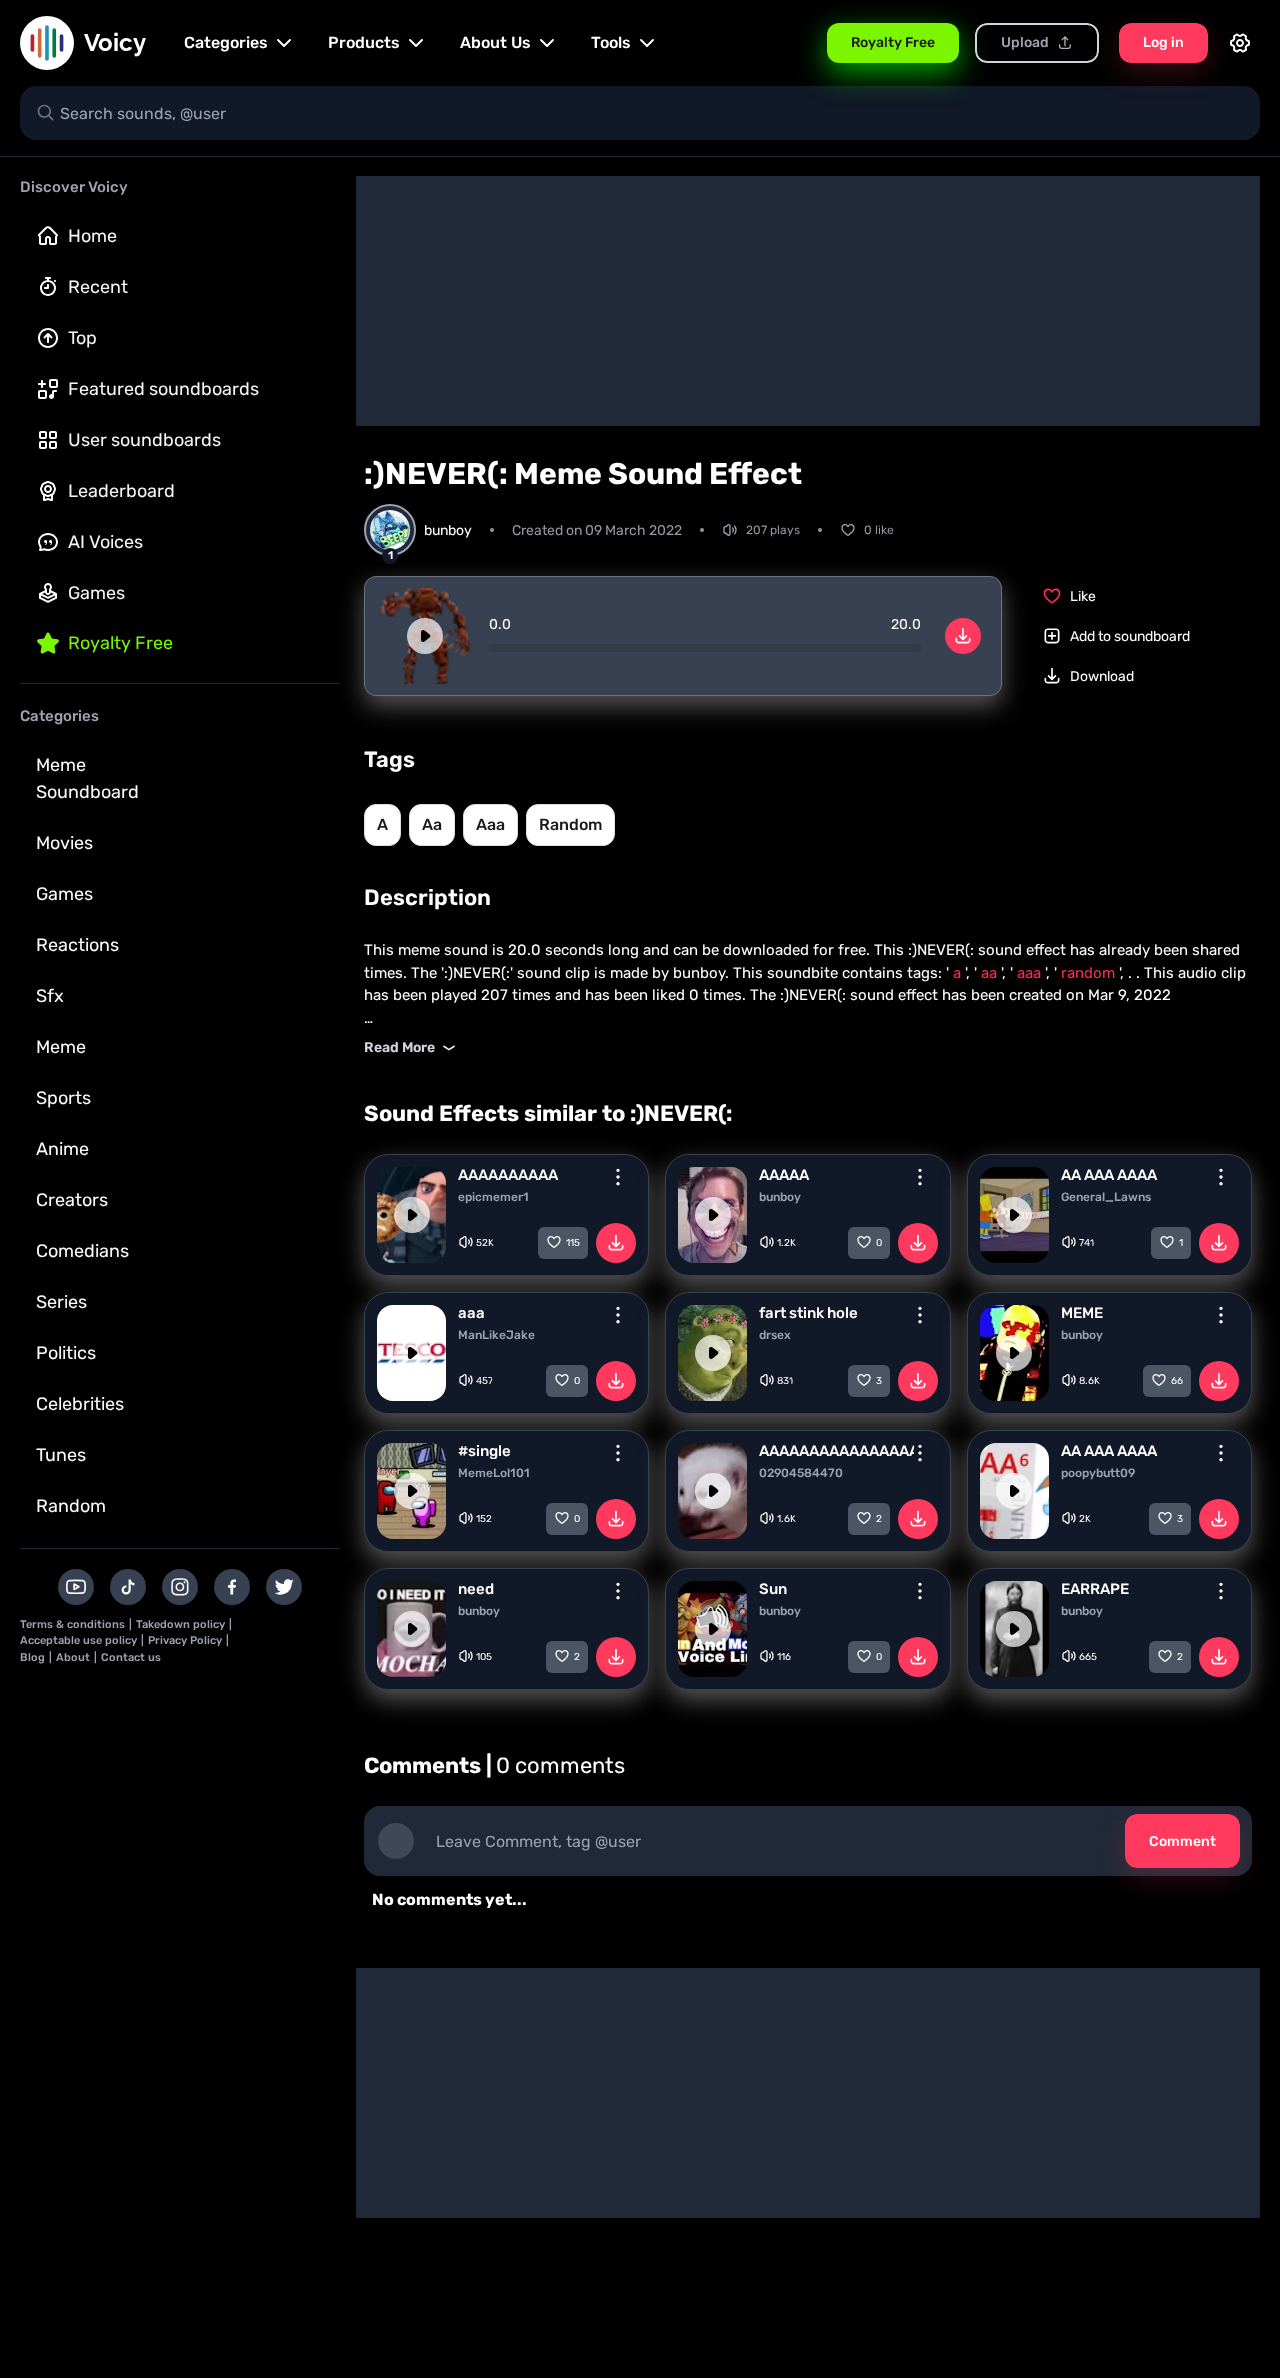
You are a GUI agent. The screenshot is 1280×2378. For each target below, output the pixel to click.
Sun (773, 1589)
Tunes (61, 1455)
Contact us (131, 1657)
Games (96, 593)
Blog (32, 1657)
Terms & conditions (72, 1624)
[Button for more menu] (618, 1177)
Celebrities (80, 1404)
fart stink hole (808, 1313)
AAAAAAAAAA (508, 1175)
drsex (775, 1335)
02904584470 (801, 1473)
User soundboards (144, 440)
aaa (490, 824)
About (73, 1657)
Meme (61, 1047)
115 (573, 1243)
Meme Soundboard (87, 778)
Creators (72, 1200)
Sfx (50, 996)
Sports (63, 1098)
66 (1177, 1381)
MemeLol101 (494, 1473)
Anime (62, 1149)
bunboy (780, 1197)
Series (61, 1302)
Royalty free (120, 643)
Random (71, 1506)
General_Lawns (1106, 1197)
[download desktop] (963, 636)
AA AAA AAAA (1109, 1175)
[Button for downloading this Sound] (616, 1243)
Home (92, 236)
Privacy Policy (185, 1640)
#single (484, 1451)
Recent (98, 287)
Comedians (82, 1251)
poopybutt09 (1098, 1473)
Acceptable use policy (78, 1640)
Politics (66, 1353)
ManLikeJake (496, 1335)
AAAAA (784, 1175)
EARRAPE (1095, 1589)
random (570, 824)
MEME (1082, 1313)
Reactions (77, 945)
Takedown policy (180, 1624)
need (476, 1589)
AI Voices (105, 542)
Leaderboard (121, 491)
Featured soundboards (163, 389)
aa (432, 824)
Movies (64, 843)
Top (82, 338)
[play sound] (425, 636)
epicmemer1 (493, 1197)
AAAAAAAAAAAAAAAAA (836, 1451)
